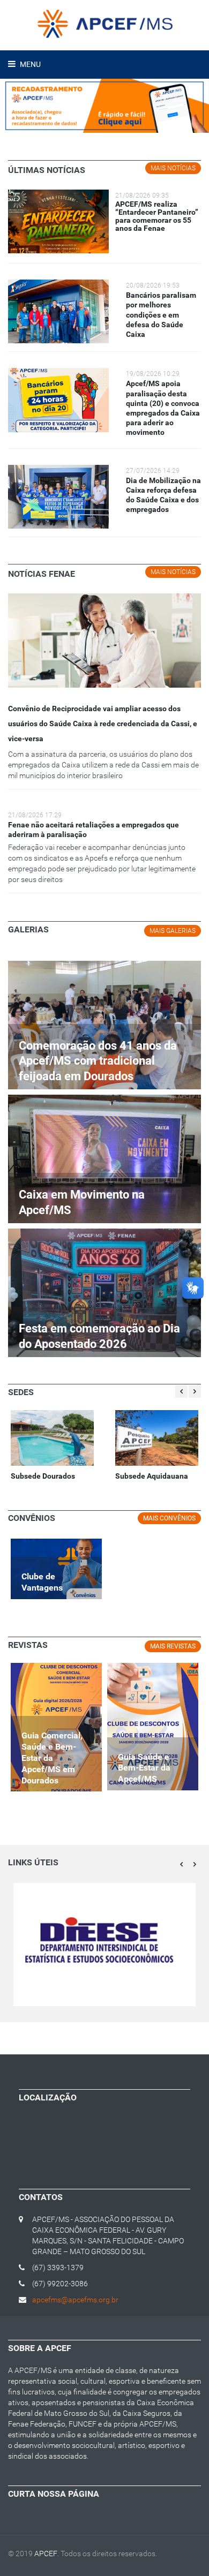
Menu (29, 64)
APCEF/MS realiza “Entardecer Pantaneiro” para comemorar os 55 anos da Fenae (157, 216)
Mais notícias (173, 168)
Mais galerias (173, 931)
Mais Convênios (169, 1518)
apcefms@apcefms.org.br (75, 2300)
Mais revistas (173, 1646)
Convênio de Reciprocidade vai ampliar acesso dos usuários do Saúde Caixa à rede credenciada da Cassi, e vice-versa (103, 724)
